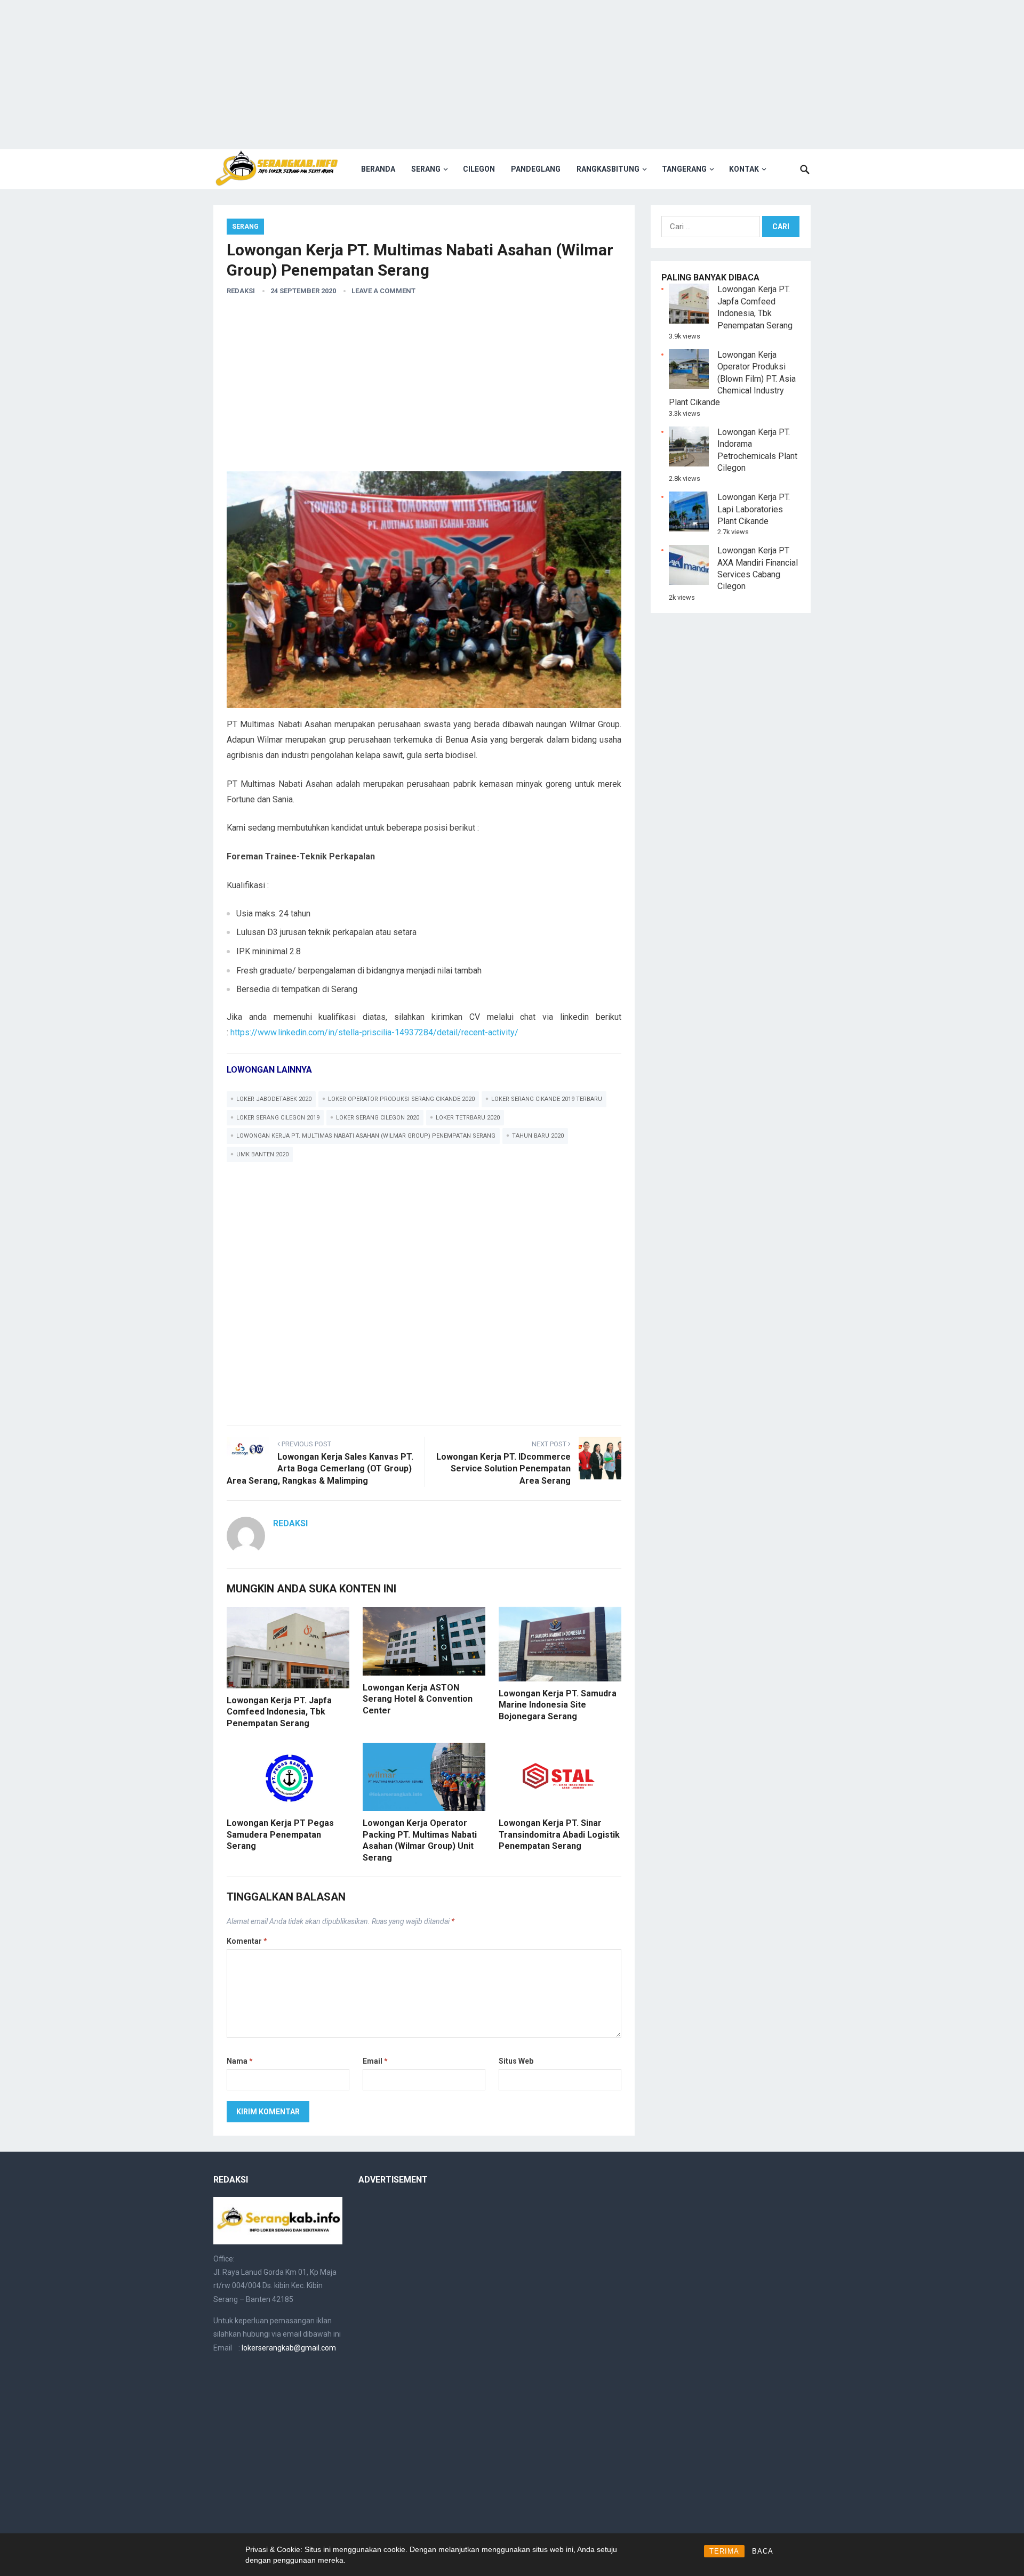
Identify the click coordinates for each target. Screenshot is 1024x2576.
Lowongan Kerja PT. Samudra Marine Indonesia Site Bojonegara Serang (558, 1705)
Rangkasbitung (608, 169)
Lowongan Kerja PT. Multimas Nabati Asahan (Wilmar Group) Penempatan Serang (366, 1136)
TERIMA (724, 2551)
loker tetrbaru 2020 (468, 1118)
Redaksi (241, 291)
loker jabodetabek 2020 (274, 1099)
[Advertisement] (512, 75)
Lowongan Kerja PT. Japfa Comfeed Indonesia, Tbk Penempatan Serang (279, 1712)
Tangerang (684, 169)
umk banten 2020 (262, 1154)
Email (375, 2061)
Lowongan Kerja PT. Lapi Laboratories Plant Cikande (754, 509)
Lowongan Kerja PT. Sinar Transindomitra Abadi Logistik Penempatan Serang (559, 1834)
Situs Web (516, 2061)
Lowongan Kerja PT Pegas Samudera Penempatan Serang (280, 1834)
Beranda (378, 169)
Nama (240, 2061)
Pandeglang (536, 169)
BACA (763, 2551)
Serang (426, 169)
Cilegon (479, 169)
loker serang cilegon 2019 (278, 1118)
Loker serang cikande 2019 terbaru (547, 1099)
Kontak (744, 169)
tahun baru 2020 (538, 1136)
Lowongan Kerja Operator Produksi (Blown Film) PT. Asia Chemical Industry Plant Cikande (732, 379)
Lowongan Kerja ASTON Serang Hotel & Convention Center (418, 1699)
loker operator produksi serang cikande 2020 (401, 1099)
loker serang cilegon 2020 (378, 1118)
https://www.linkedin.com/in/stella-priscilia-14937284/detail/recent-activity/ (374, 1032)
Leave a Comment (383, 291)
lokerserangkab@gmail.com (289, 2348)
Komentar (247, 1941)
